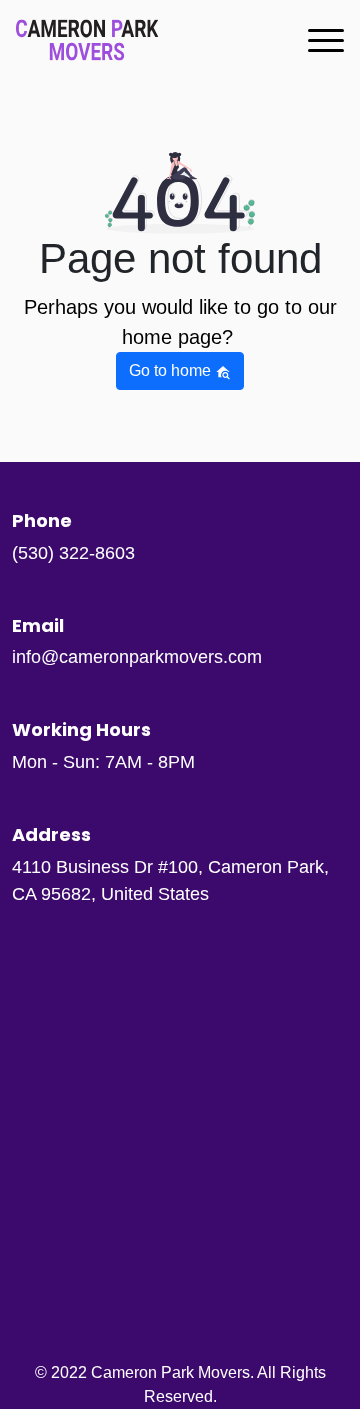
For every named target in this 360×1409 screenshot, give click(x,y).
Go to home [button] (172, 370)
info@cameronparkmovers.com (137, 657)
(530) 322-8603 (73, 553)
